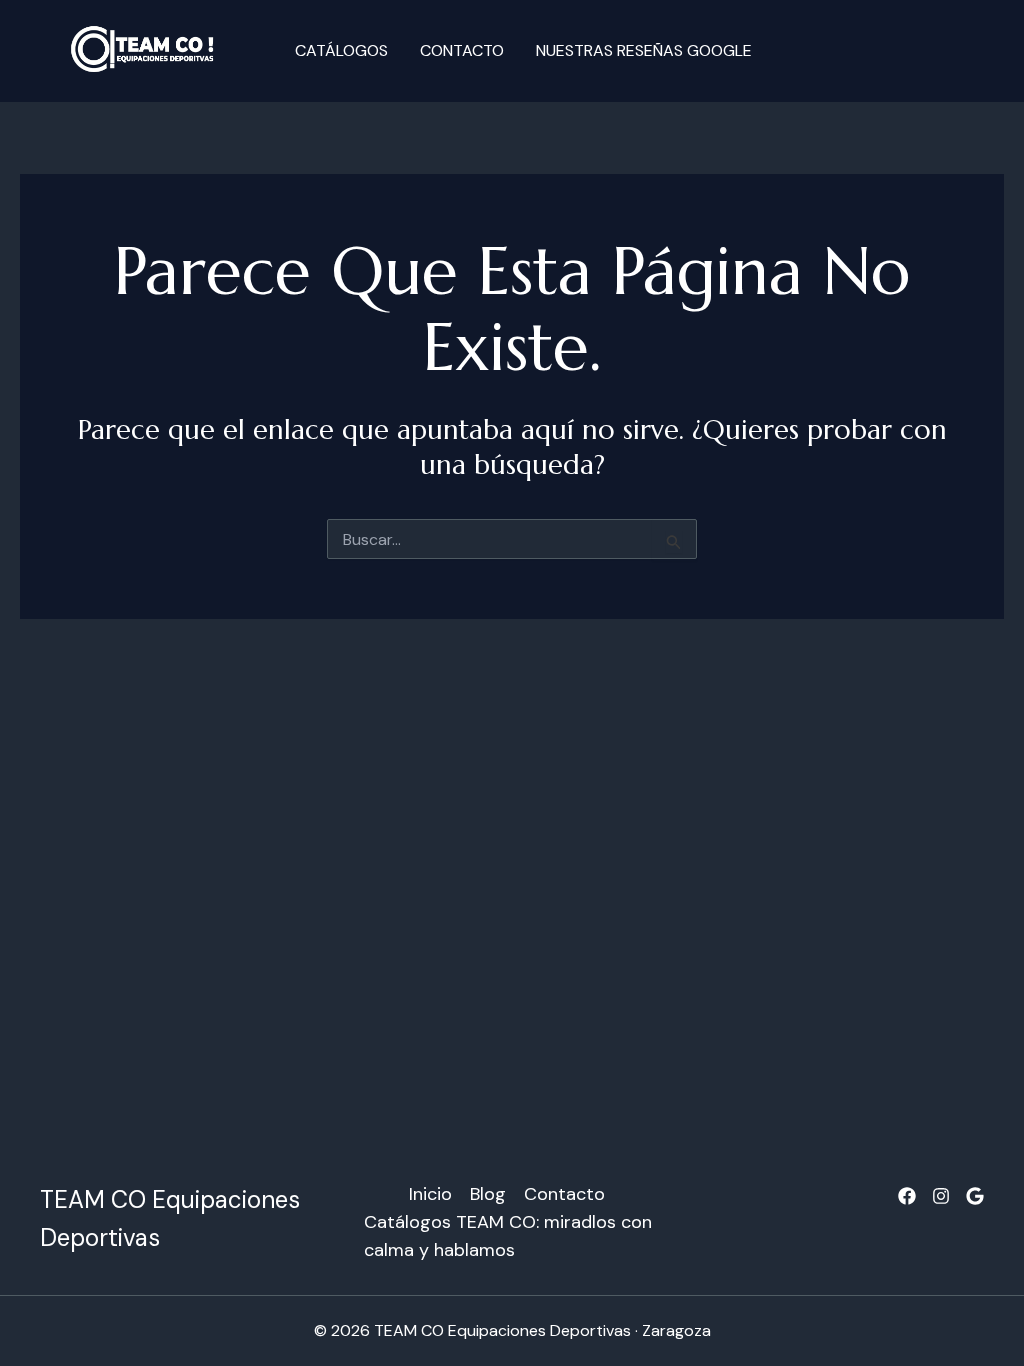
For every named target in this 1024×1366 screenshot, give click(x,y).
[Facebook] (907, 1196)
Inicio (430, 1194)
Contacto (462, 50)
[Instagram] (941, 1196)
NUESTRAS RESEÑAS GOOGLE (644, 50)
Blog (488, 1194)
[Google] (975, 1196)
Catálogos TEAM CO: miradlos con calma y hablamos (508, 1236)
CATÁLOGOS (341, 50)
